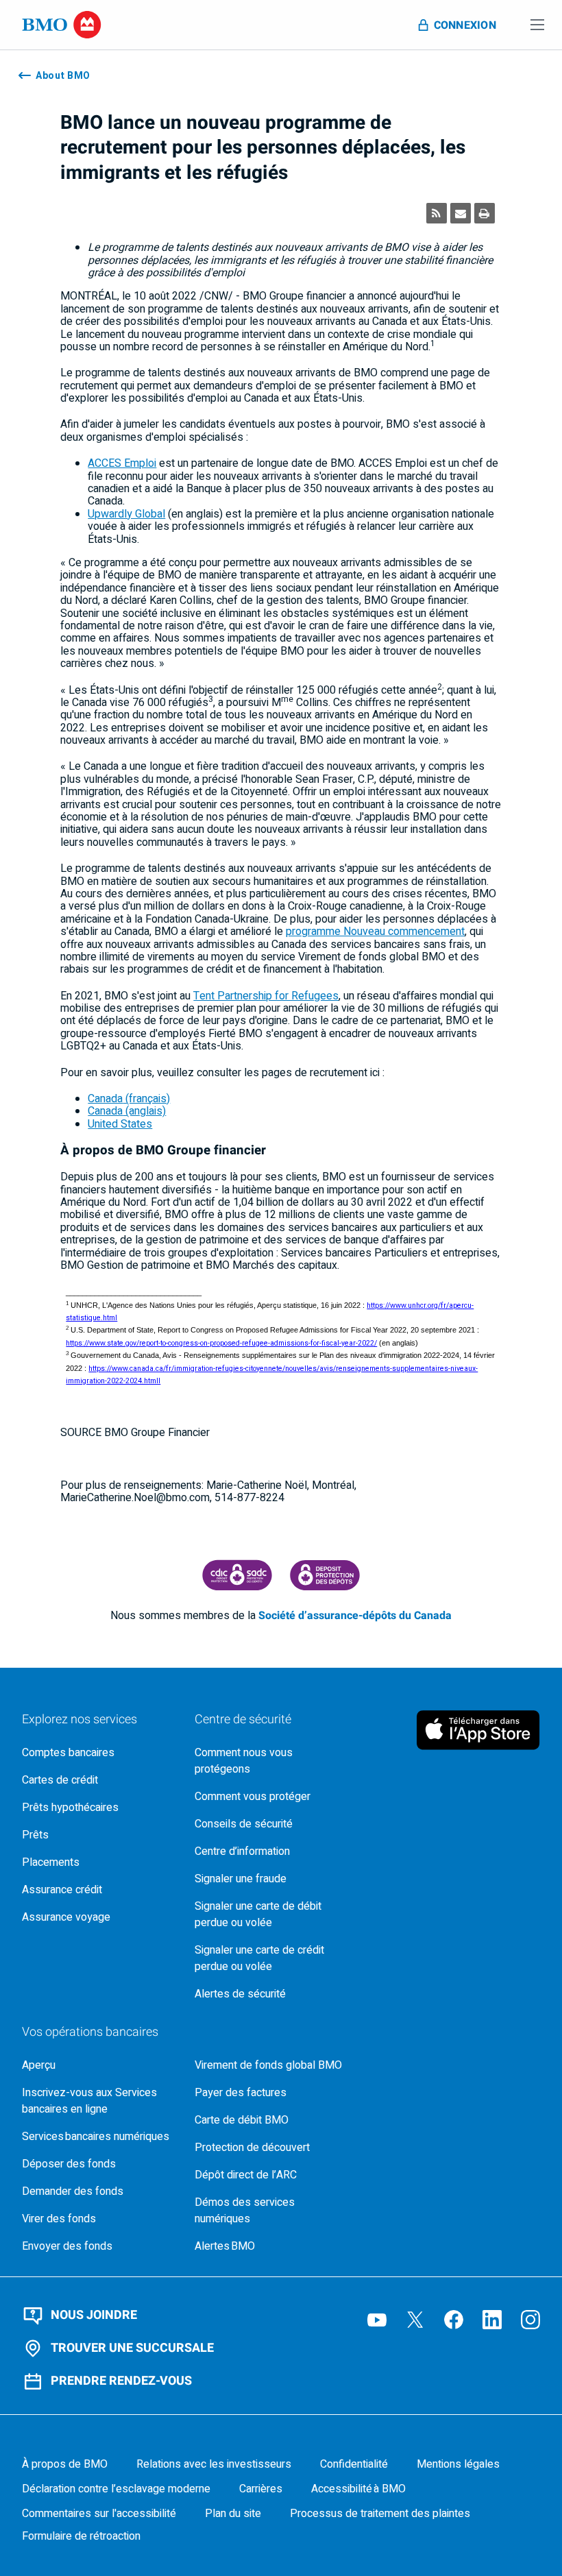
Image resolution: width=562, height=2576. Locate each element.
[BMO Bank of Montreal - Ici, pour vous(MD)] (62, 25)
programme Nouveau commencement (375, 932)
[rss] (437, 213)
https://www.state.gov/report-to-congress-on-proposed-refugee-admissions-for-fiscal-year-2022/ (221, 1343)
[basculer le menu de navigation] (537, 25)
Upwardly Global (126, 514)
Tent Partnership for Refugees (266, 996)
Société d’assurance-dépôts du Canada (355, 1616)
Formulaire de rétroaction (81, 2536)
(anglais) (127, 1111)
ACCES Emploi (122, 463)
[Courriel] (461, 213)
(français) (129, 1099)
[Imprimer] (485, 213)
